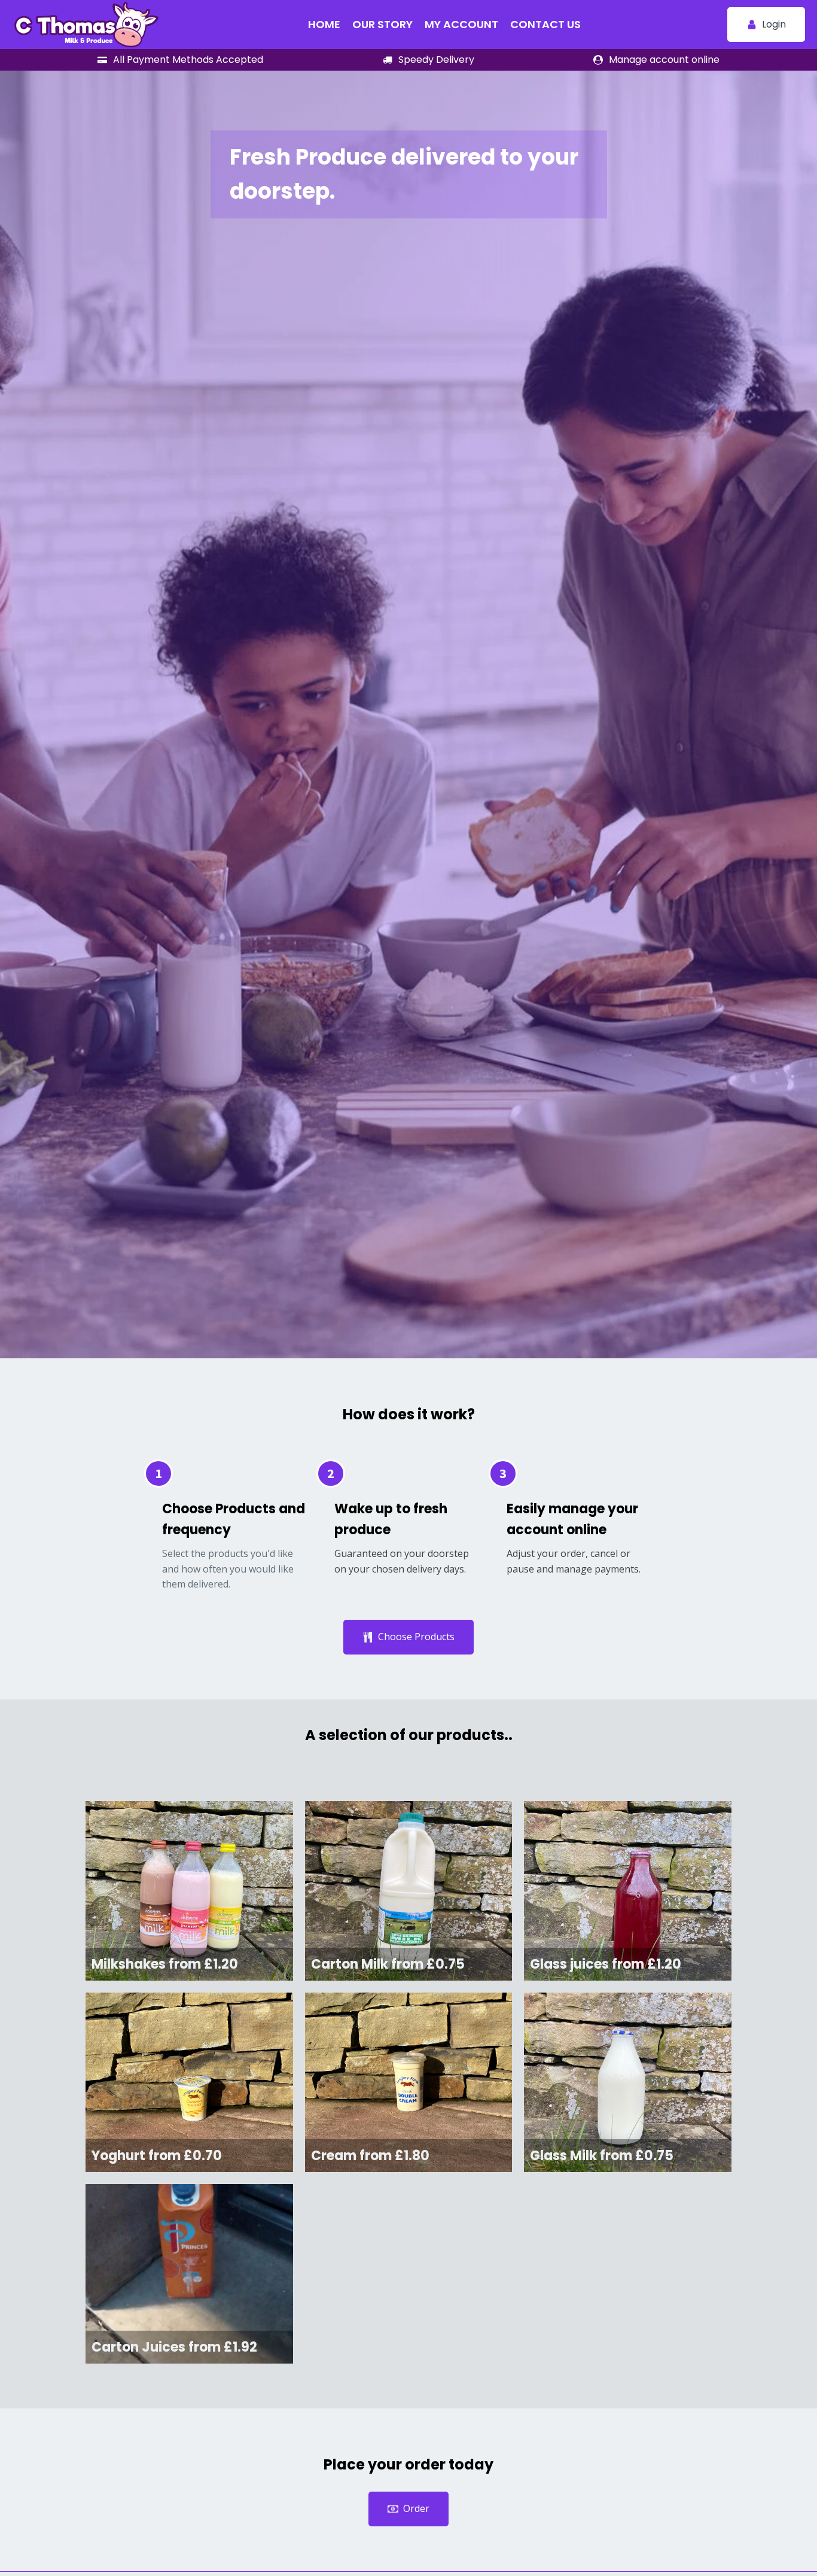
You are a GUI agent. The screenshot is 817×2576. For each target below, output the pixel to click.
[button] (766, 25)
